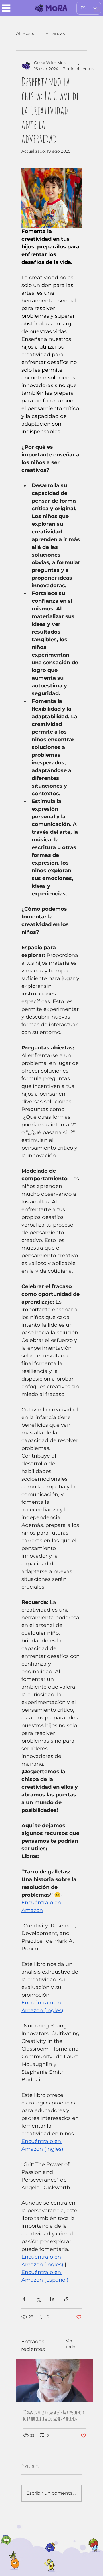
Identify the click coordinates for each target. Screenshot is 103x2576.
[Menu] (6, 8)
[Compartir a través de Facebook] (24, 2299)
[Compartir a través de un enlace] (66, 2299)
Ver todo (71, 2344)
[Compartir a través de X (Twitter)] (38, 2299)
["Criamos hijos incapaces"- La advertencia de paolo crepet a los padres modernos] (55, 2381)
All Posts (25, 33)
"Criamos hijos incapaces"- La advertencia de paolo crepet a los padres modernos (54, 2415)
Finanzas (55, 33)
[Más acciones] (78, 66)
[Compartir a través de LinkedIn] (52, 2299)
